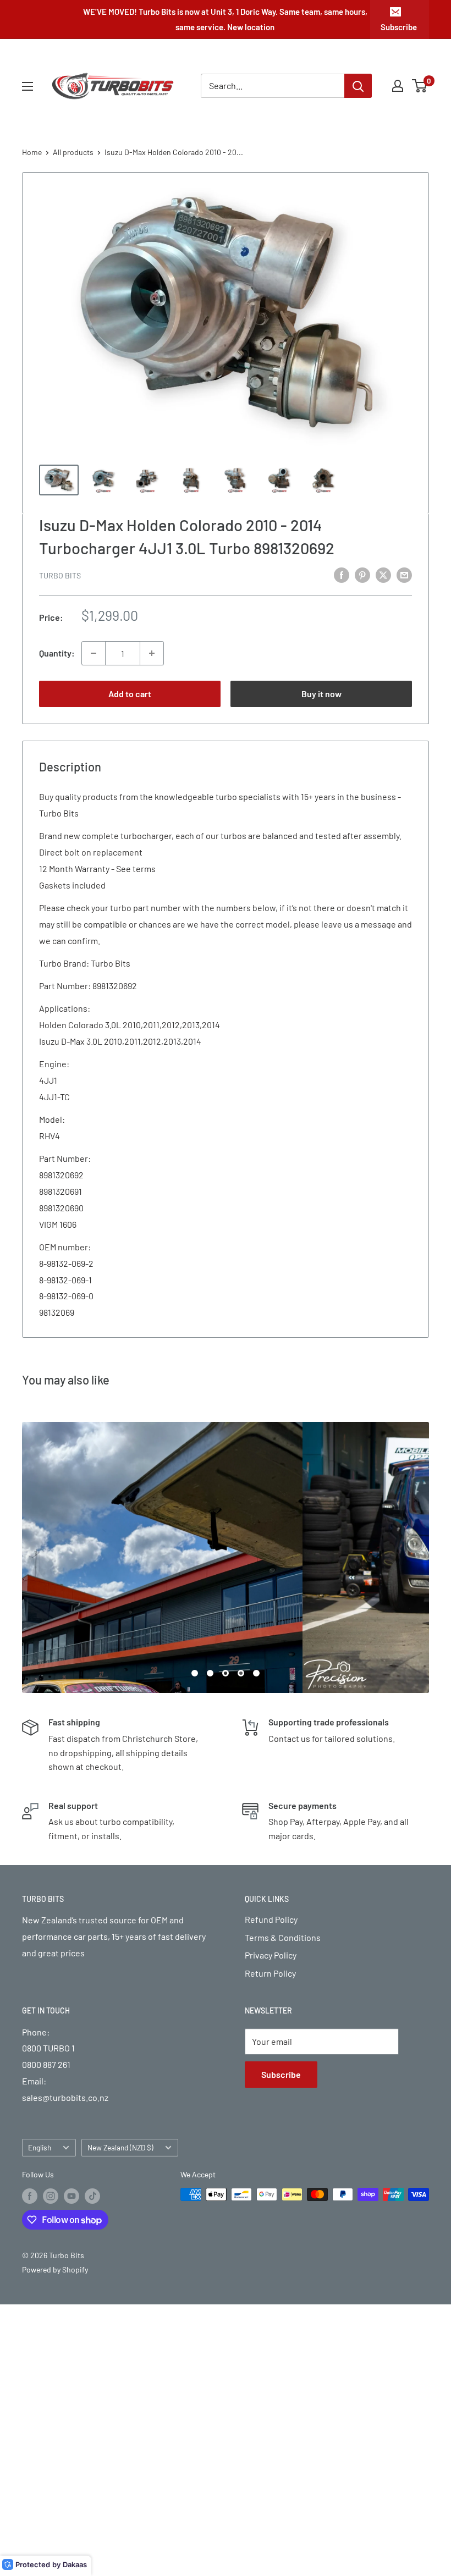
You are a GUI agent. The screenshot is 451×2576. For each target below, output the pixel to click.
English (40, 2147)
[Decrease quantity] (94, 653)
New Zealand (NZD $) (120, 2147)
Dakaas (75, 2564)
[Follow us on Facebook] (30, 2196)
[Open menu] (28, 86)
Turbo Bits (60, 575)
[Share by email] (404, 574)
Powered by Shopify (55, 2269)
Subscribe (399, 27)
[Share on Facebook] (342, 574)
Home (32, 152)
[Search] (358, 86)
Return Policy (270, 1973)
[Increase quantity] (152, 653)
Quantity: (57, 653)
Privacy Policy (271, 1955)
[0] (420, 86)
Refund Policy (271, 1919)
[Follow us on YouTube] (71, 2196)
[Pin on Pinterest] (362, 574)
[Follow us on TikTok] (92, 2196)
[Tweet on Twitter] (383, 574)
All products (73, 152)
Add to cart (130, 694)
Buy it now (321, 694)
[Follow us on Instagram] (51, 2196)
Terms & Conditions (283, 1937)
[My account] (398, 86)
